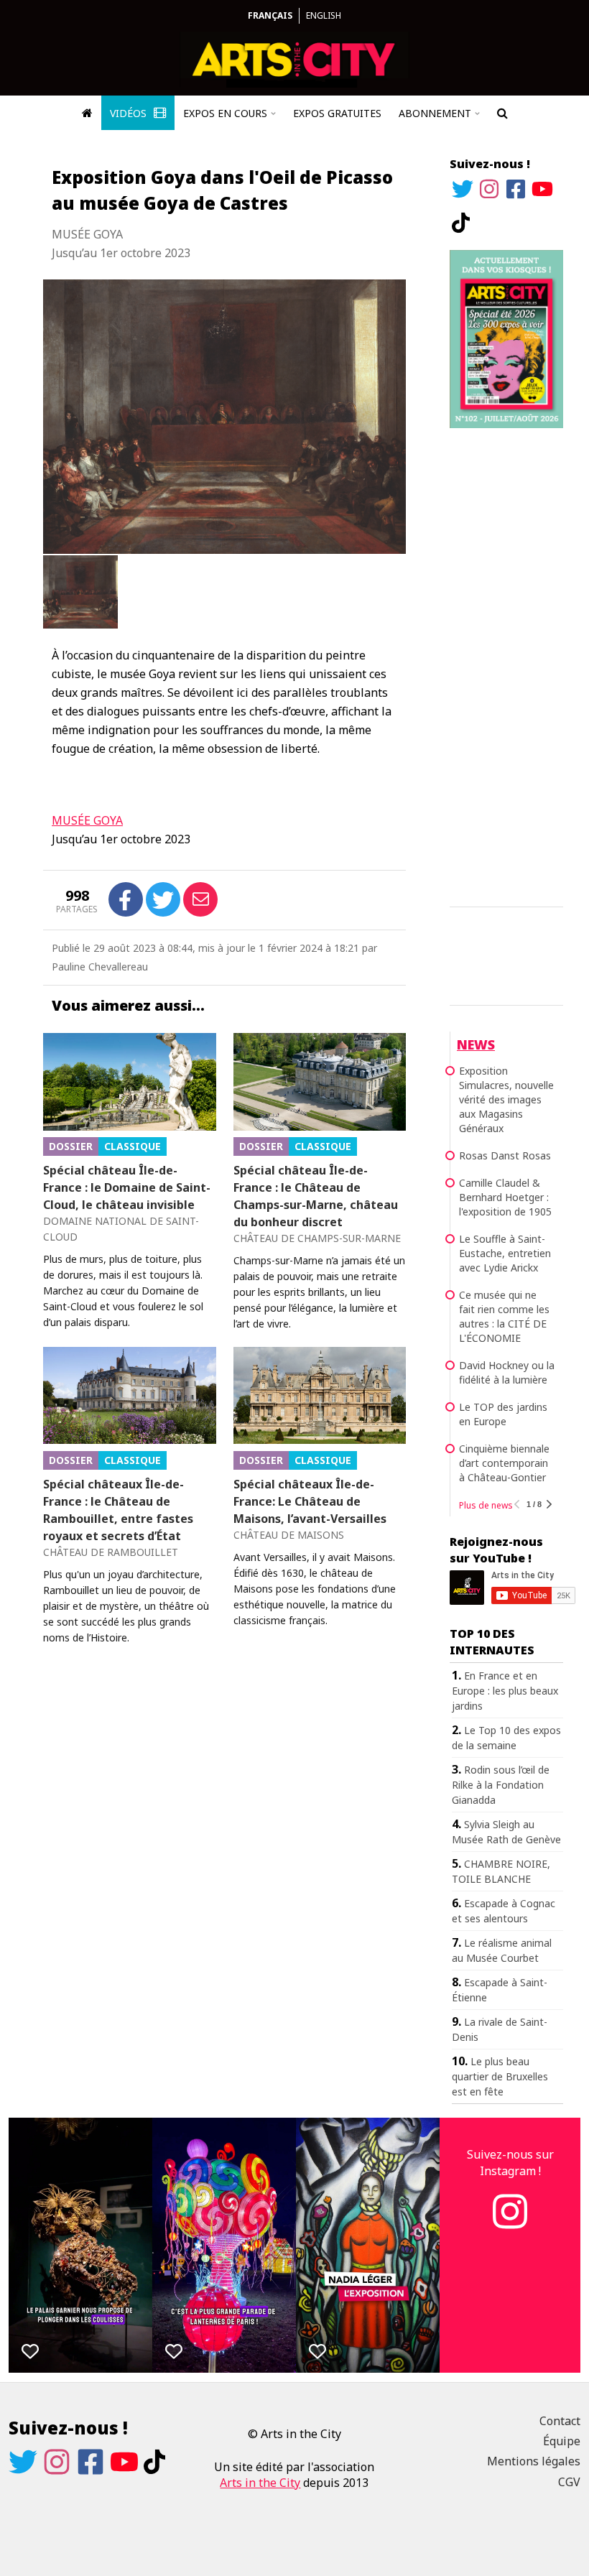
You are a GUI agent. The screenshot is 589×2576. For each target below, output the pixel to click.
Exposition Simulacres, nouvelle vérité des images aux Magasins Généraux (506, 1099)
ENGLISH (324, 15)
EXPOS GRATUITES (337, 113)
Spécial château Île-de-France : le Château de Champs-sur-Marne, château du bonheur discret (316, 1196)
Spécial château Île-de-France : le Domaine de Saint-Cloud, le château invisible (127, 1187)
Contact (560, 2421)
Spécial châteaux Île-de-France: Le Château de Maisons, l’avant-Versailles (310, 1501)
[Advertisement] (506, 665)
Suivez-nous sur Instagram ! (510, 2162)
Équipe (562, 2441)
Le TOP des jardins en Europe (503, 1414)
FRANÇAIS (270, 15)
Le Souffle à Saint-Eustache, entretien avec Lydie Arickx (505, 1253)
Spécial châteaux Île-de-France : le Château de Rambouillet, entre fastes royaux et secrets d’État (118, 1510)
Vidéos (130, 113)
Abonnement (435, 113)
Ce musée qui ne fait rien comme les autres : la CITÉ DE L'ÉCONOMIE (504, 1316)
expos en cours (225, 113)
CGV (569, 2482)
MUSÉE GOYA (87, 820)
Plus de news (486, 1505)
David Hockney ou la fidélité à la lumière (507, 1372)
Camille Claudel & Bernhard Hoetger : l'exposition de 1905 (505, 1197)
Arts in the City (260, 2483)
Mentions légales (534, 2461)
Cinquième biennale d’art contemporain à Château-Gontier (504, 1463)
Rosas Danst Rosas (505, 1155)
